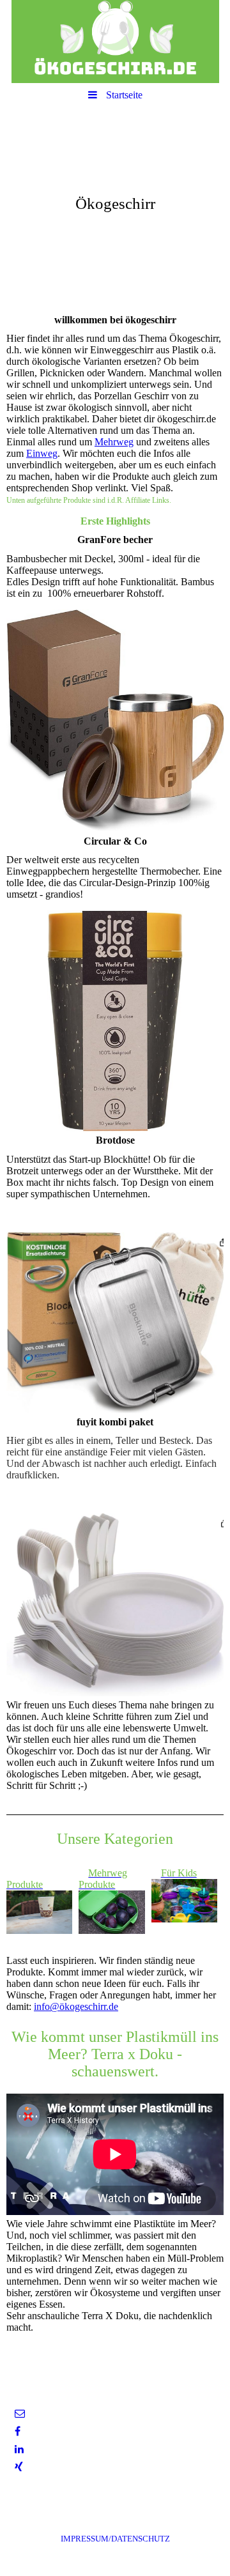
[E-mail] (19, 2413)
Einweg (42, 453)
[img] (115, 42)
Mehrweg (114, 442)
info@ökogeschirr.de (76, 2006)
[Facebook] (17, 2431)
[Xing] (18, 2467)
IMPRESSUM (115, 2539)
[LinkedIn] (18, 2449)
